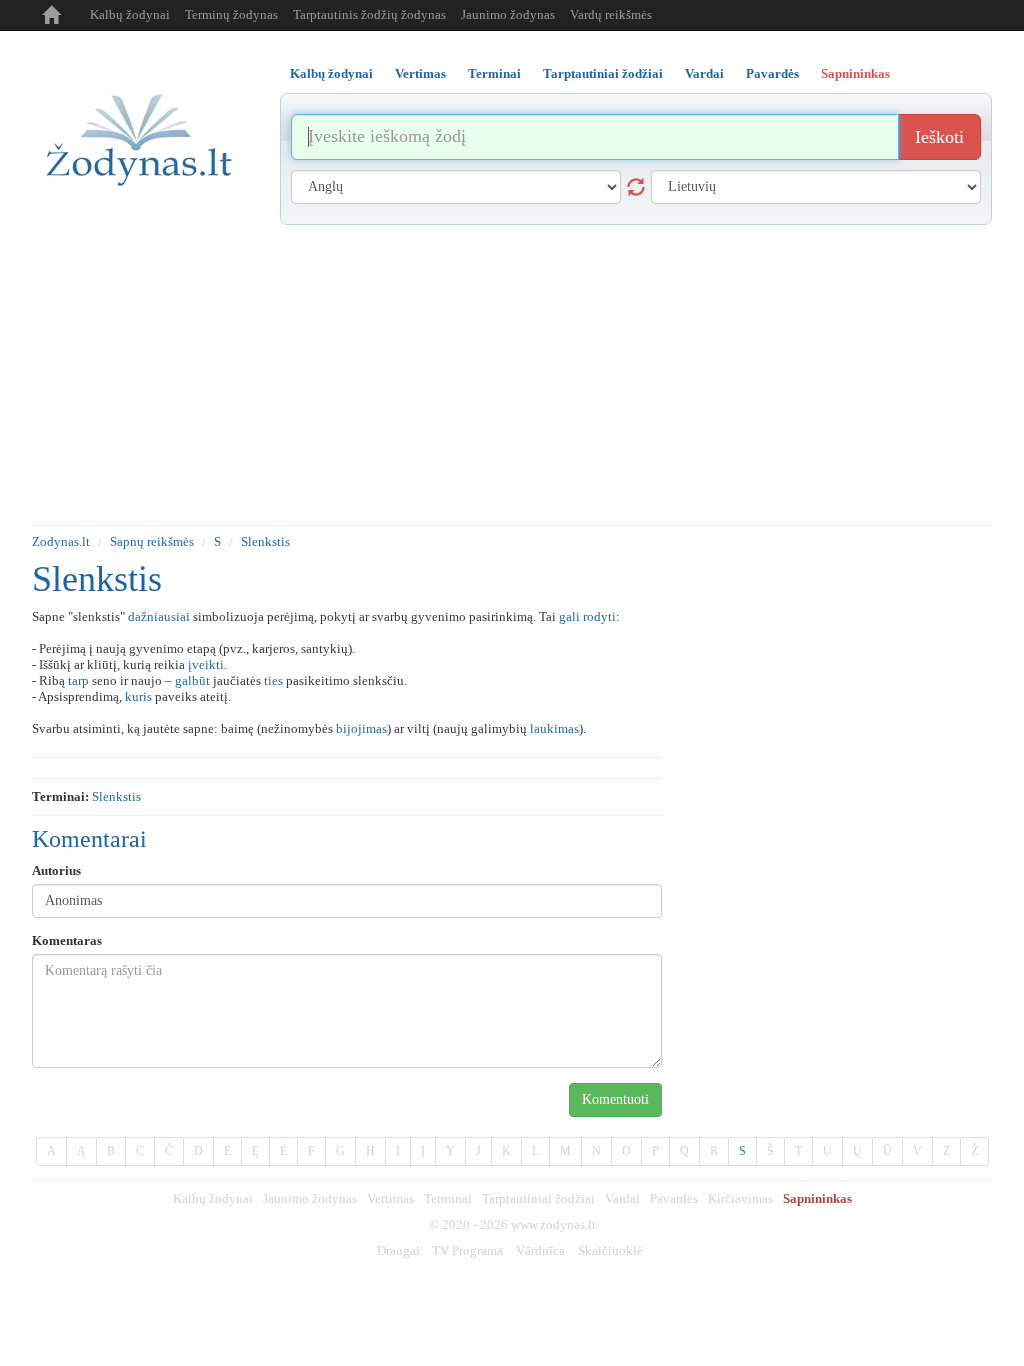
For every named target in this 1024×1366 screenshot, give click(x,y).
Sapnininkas (817, 1198)
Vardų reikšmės (611, 14)
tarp (78, 680)
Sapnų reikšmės (152, 541)
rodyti (599, 616)
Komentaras (67, 940)
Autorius (56, 870)
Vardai (622, 1198)
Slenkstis (265, 541)
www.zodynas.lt (553, 1224)
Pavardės (674, 1198)
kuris (138, 696)
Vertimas (390, 1198)
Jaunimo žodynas (508, 14)
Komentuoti (615, 1099)
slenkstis (116, 796)
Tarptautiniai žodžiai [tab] (603, 73)
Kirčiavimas (740, 1198)
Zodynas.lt (61, 541)
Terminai (448, 1198)
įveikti (206, 664)
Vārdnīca (540, 1250)
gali (569, 616)
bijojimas (361, 728)
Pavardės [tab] (772, 73)
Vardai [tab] (704, 73)
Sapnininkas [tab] (855, 73)
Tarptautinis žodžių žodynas (369, 14)
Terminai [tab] (494, 73)
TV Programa (467, 1250)
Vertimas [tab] (420, 73)
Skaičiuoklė (610, 1250)
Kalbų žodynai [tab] (331, 73)
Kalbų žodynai (130, 14)
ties (273, 680)
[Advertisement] (512, 375)
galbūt (192, 680)
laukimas (554, 728)
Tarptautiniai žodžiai (538, 1198)
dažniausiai (159, 616)
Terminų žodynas (231, 14)
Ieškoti (939, 137)
